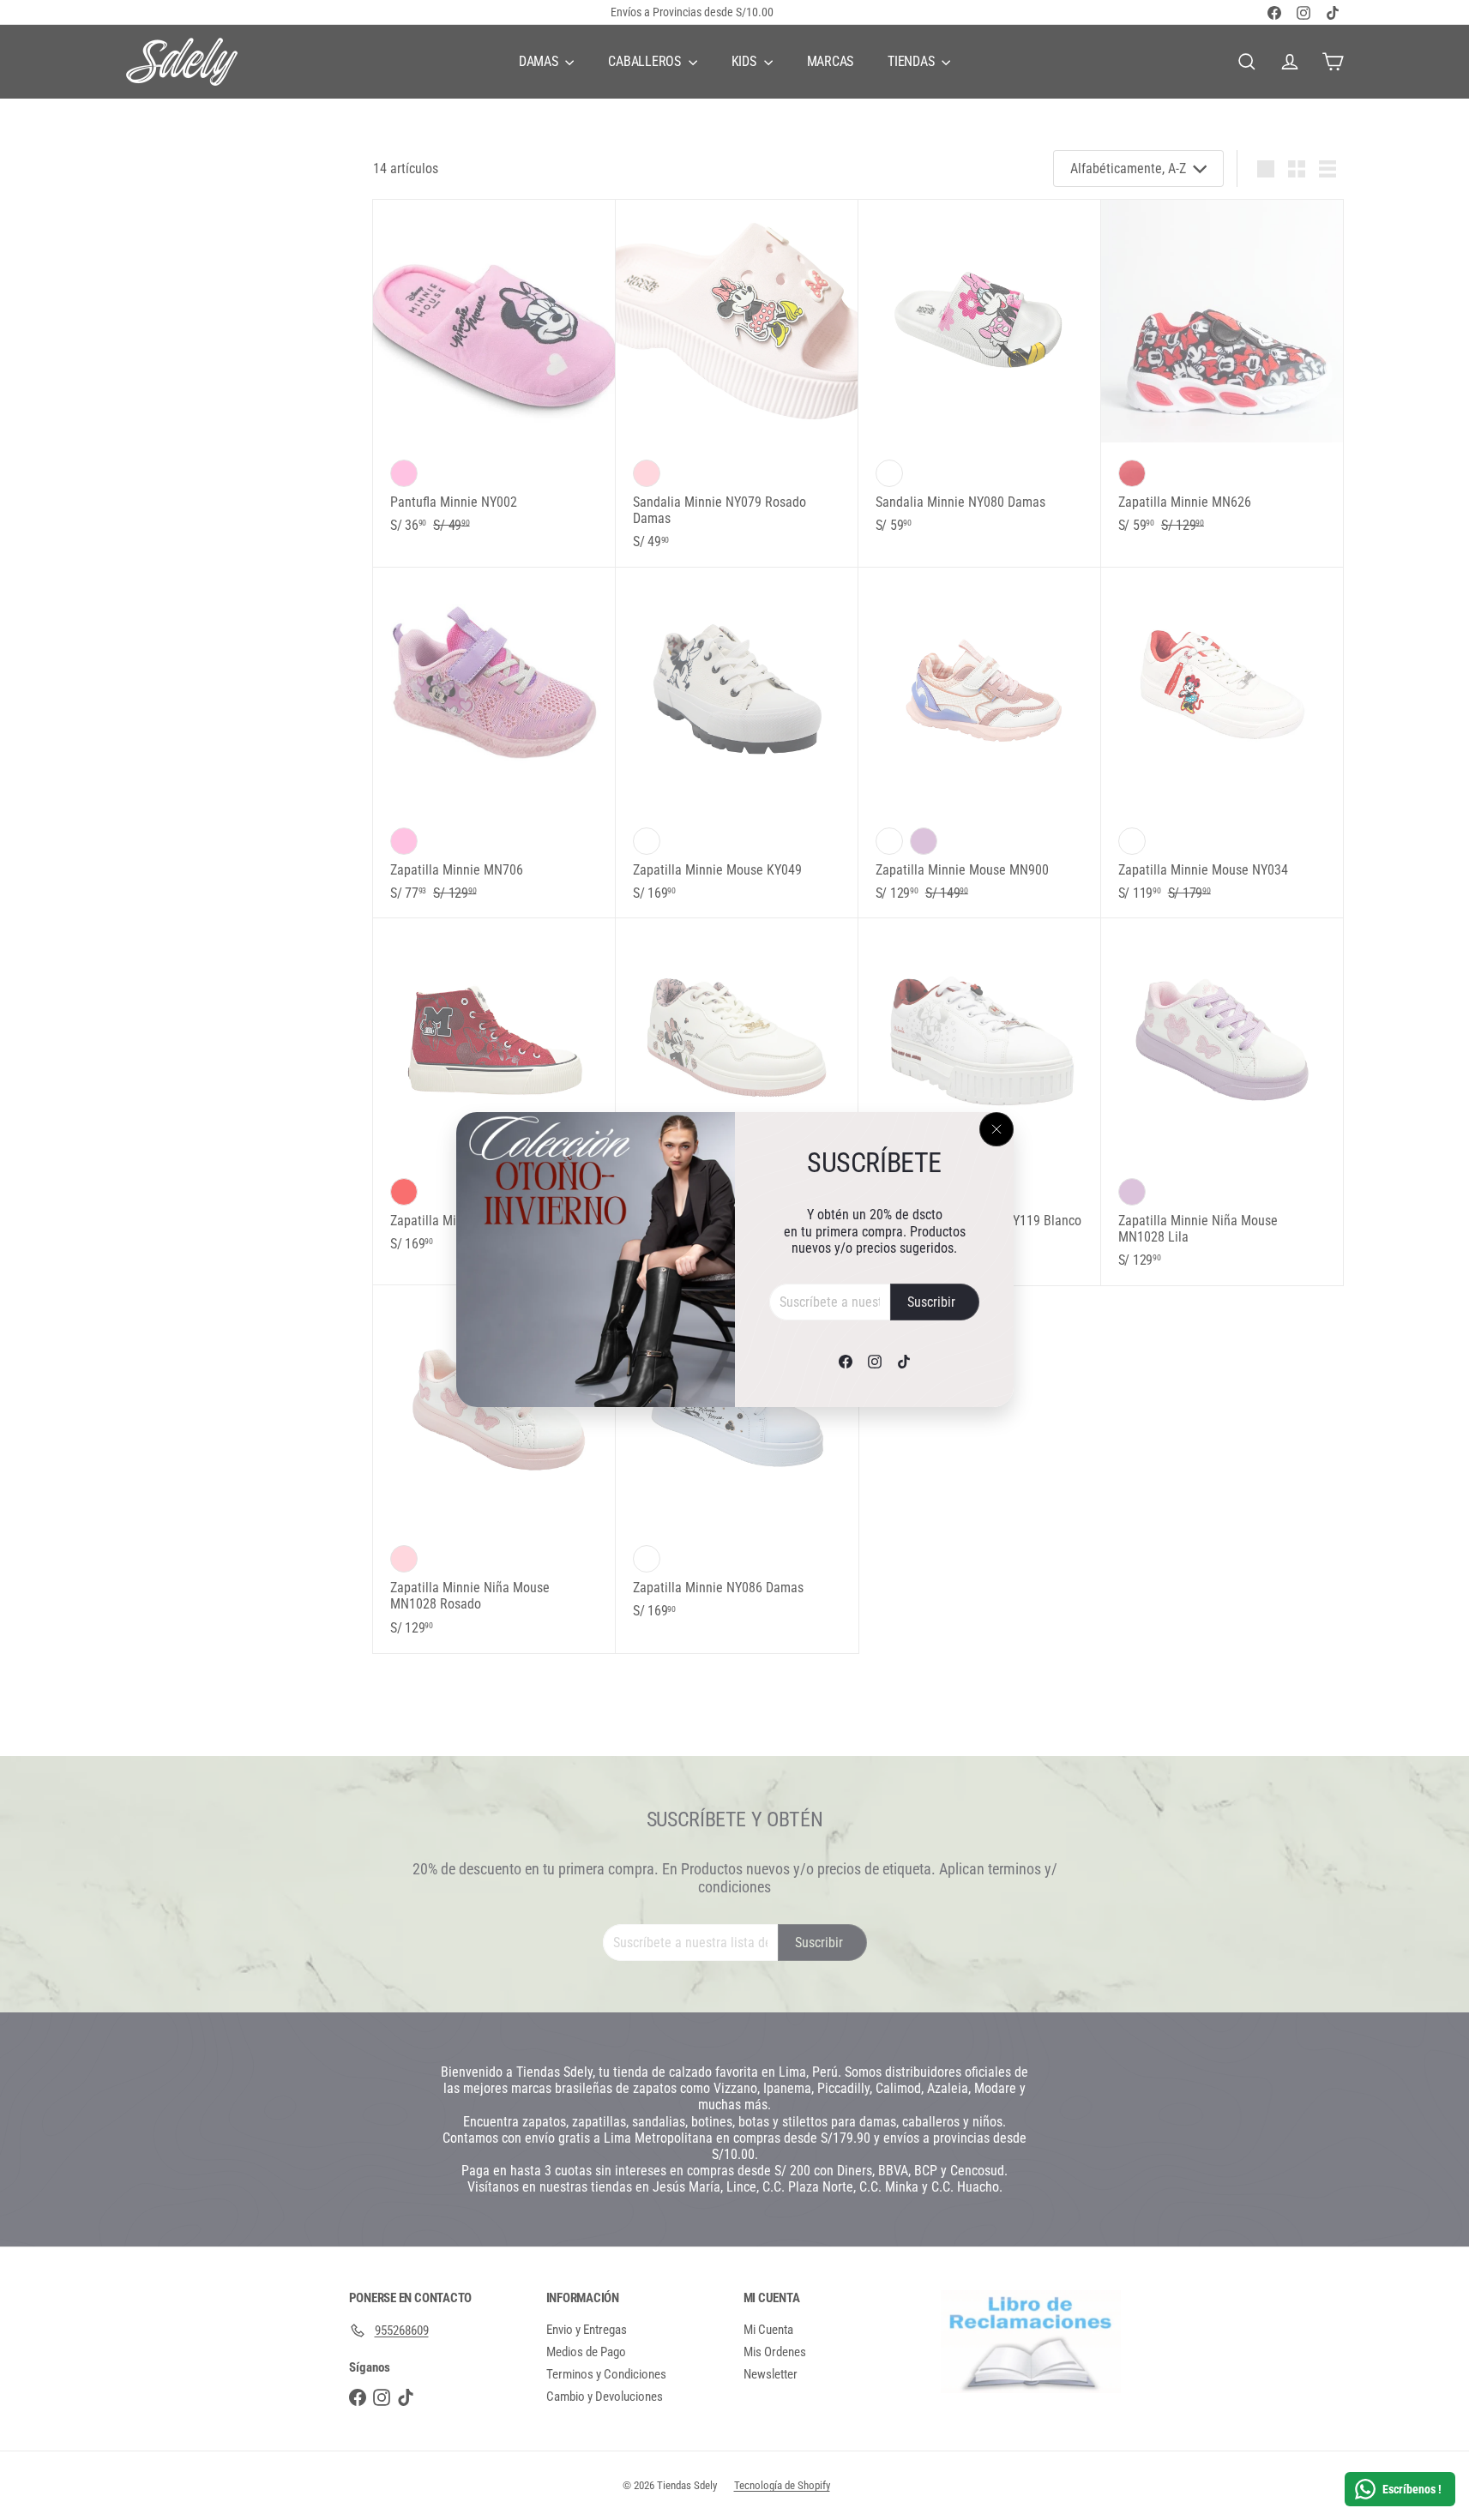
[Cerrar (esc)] (996, 1129)
